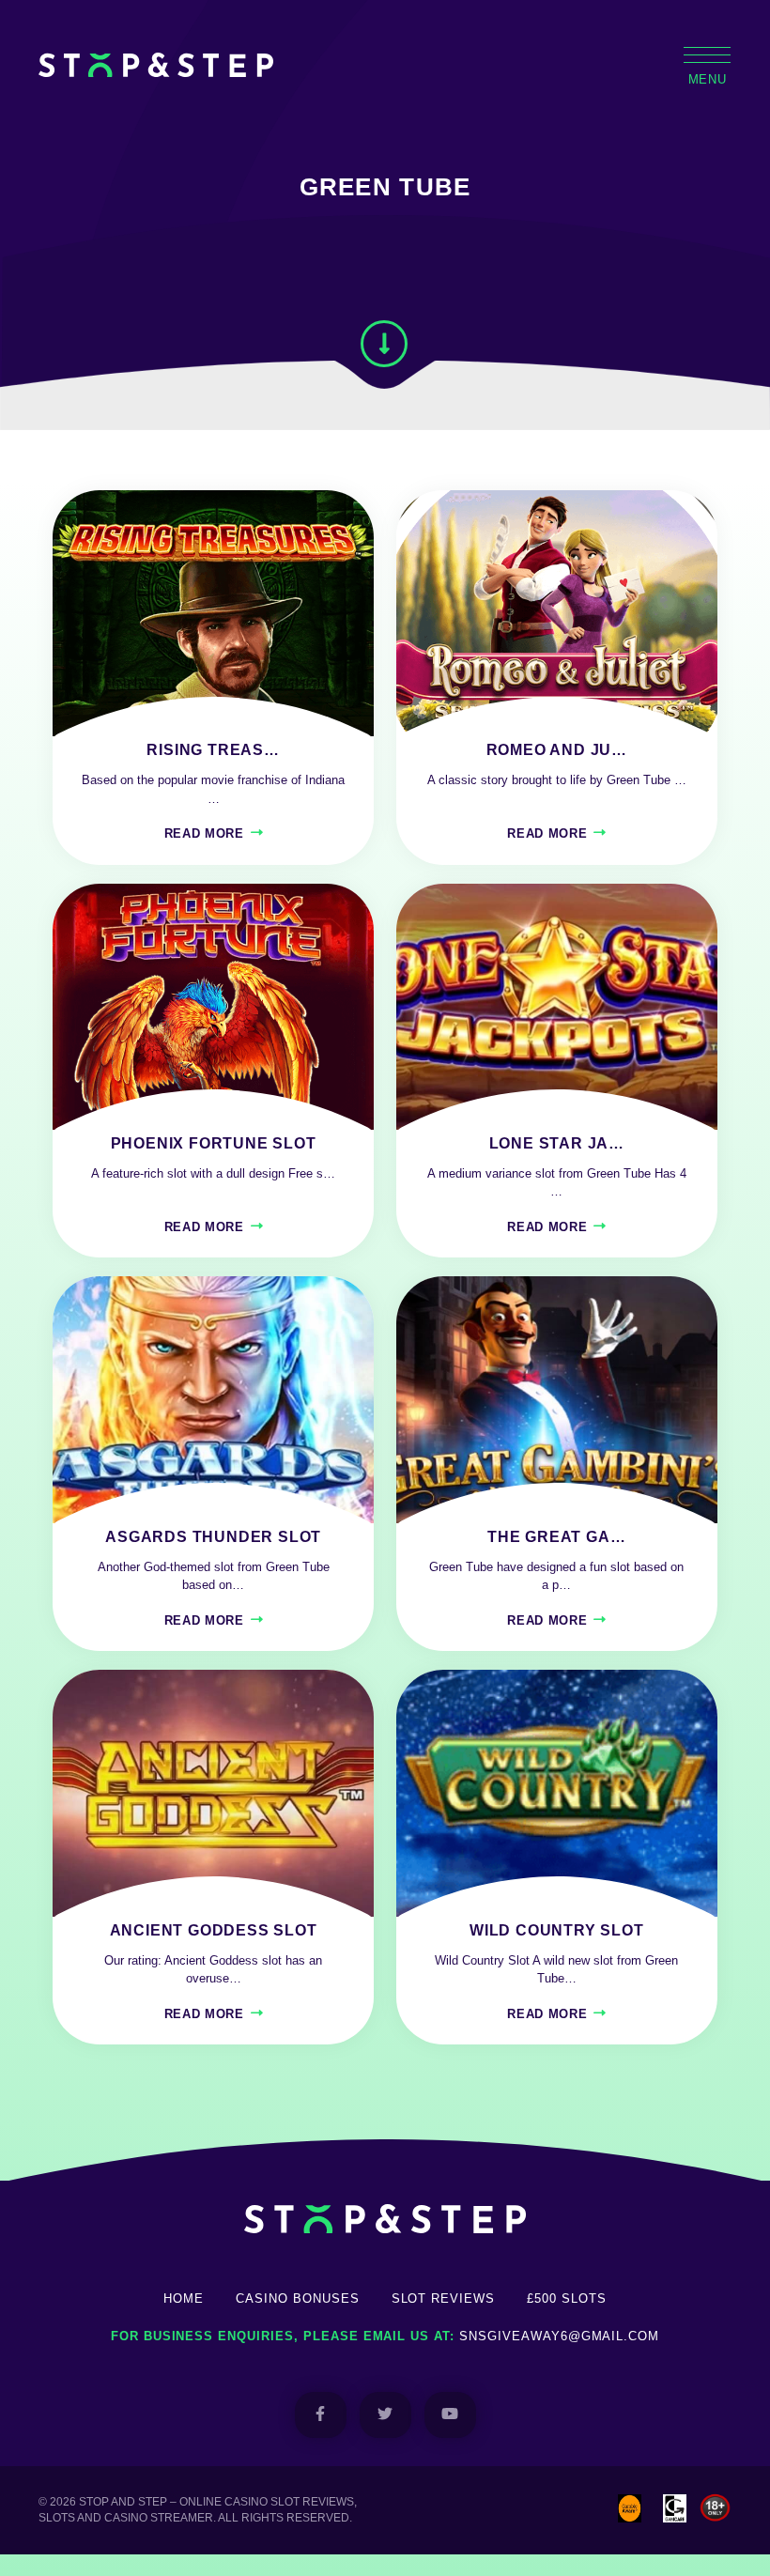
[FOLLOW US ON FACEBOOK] (321, 2415)
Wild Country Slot (557, 1930)
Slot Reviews (444, 2298)
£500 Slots (567, 2298)
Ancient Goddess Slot (214, 1930)
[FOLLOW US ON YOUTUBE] (450, 2415)
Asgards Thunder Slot (213, 1537)
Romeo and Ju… (557, 750)
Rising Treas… (213, 750)
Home (184, 2298)
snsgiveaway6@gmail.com (559, 2336)
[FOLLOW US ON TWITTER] (385, 2415)
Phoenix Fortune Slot (214, 1143)
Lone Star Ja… (557, 1143)
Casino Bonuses (297, 2298)
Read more (204, 833)
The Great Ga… (556, 1537)
